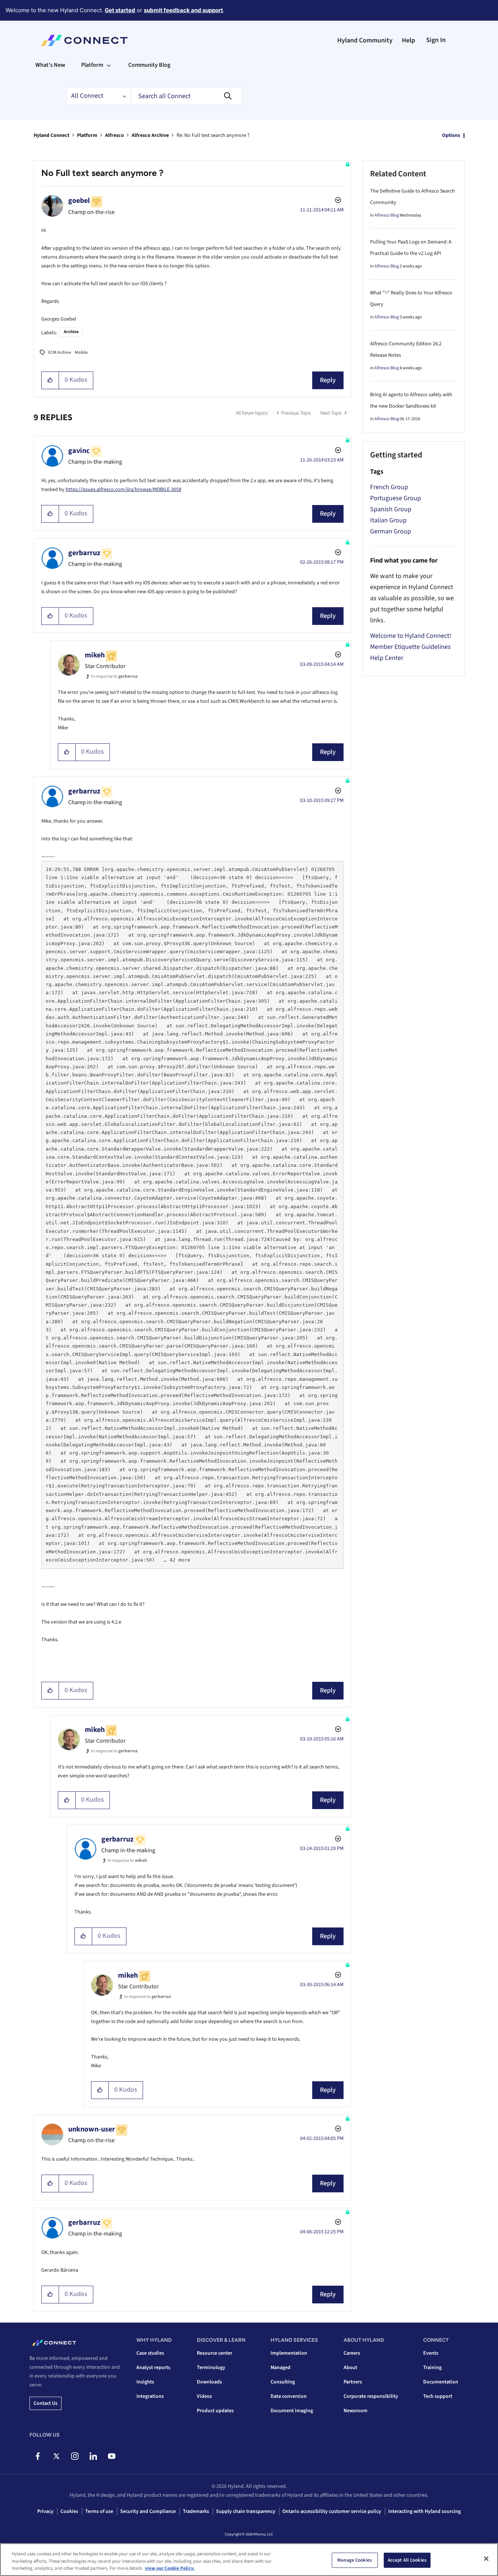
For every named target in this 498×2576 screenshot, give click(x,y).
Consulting (283, 2382)
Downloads (209, 2382)
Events (431, 2353)
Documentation (441, 2382)
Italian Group (388, 520)
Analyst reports (153, 2368)
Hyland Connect (51, 135)
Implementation (289, 2353)
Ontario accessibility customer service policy (332, 2511)
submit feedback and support (183, 10)
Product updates (215, 2411)
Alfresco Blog (387, 215)
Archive (71, 332)
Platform (87, 135)
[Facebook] (38, 2456)
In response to (114, 676)
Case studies (150, 2353)
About (350, 2368)
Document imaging (292, 2411)
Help (408, 40)
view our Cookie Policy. (170, 2568)
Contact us (46, 2403)
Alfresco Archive (150, 135)
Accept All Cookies (407, 2560)
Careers (352, 2353)
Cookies (69, 2511)
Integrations (150, 2396)
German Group (391, 531)
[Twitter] (56, 2456)
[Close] (486, 2559)
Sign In (436, 40)
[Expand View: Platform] (109, 65)
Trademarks (196, 2511)
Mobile (81, 352)
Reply (328, 380)
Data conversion (289, 2396)
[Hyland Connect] (84, 41)
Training (432, 2368)
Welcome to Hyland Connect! (411, 636)
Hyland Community (365, 40)
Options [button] (451, 135)
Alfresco (114, 135)
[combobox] (186, 96)
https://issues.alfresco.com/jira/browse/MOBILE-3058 (123, 490)
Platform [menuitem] (92, 65)
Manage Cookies (355, 2560)
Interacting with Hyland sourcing (424, 2511)
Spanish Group (391, 509)
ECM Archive (60, 352)
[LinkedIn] (93, 2456)
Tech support (438, 2396)
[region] (249, 2560)
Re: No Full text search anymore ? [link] (213, 135)
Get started (120, 10)
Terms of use (99, 2511)
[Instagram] (75, 2456)
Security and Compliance (148, 2511)
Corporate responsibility (371, 2396)
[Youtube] (112, 2456)
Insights (145, 2382)
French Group (389, 487)
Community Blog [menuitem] (149, 65)
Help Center (387, 658)
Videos (204, 2396)
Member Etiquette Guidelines (410, 647)
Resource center (215, 2353)
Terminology (211, 2368)
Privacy (45, 2511)
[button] (50, 380)
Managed (281, 2368)
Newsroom (356, 2411)
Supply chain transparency (246, 2511)
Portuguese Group (396, 498)
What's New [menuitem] (50, 65)
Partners (353, 2382)
